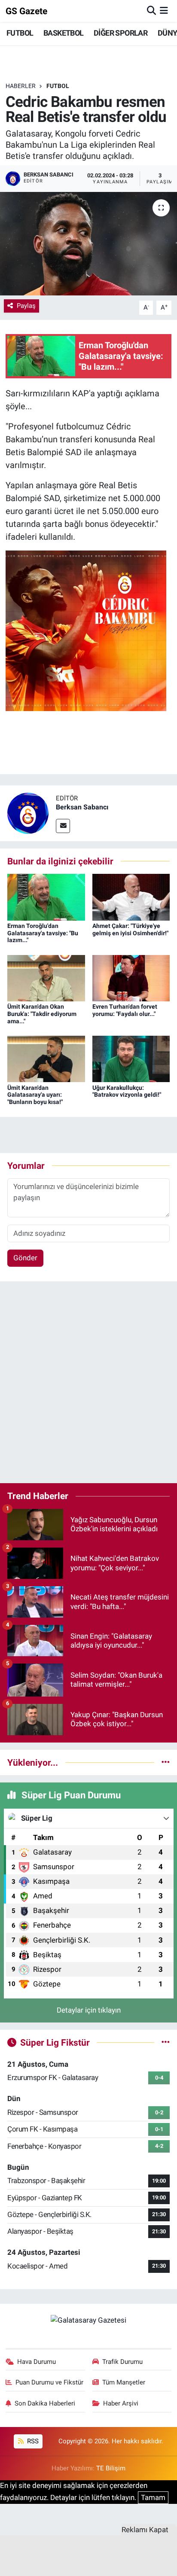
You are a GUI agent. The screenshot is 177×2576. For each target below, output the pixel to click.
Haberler (21, 86)
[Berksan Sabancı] (28, 812)
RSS (32, 2441)
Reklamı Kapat (145, 2530)
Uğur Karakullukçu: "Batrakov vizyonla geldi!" (127, 1091)
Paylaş (26, 306)
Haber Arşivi (121, 2403)
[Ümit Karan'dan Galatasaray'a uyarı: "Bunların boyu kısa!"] (46, 1058)
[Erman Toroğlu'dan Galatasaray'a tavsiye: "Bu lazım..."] (46, 897)
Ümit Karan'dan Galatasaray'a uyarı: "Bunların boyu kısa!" (35, 1095)
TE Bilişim (111, 2468)
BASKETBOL (64, 33)
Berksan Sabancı (82, 807)
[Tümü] (166, 1762)
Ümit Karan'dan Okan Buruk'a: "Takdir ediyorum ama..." (42, 1014)
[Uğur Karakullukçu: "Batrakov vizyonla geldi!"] (131, 1058)
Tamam (153, 2497)
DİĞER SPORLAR (121, 33)
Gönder (25, 1258)
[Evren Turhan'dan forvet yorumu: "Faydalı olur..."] (131, 977)
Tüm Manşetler (124, 2382)
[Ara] (151, 11)
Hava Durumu (37, 2362)
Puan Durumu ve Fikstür (49, 2382)
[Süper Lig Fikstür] (166, 2042)
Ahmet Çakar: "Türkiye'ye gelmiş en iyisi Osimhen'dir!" (130, 929)
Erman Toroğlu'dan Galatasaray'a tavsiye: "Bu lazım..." (43, 933)
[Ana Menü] (164, 11)
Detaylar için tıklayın (89, 2010)
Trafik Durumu (122, 2362)
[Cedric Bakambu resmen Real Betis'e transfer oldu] (88, 244)
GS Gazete (26, 11)
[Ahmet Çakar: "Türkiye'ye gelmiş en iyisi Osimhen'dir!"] (131, 897)
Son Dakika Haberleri (45, 2403)
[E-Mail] (63, 826)
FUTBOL (20, 33)
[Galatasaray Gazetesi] (88, 2320)
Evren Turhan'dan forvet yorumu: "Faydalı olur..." (125, 1010)
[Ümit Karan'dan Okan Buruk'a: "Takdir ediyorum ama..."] (46, 977)
